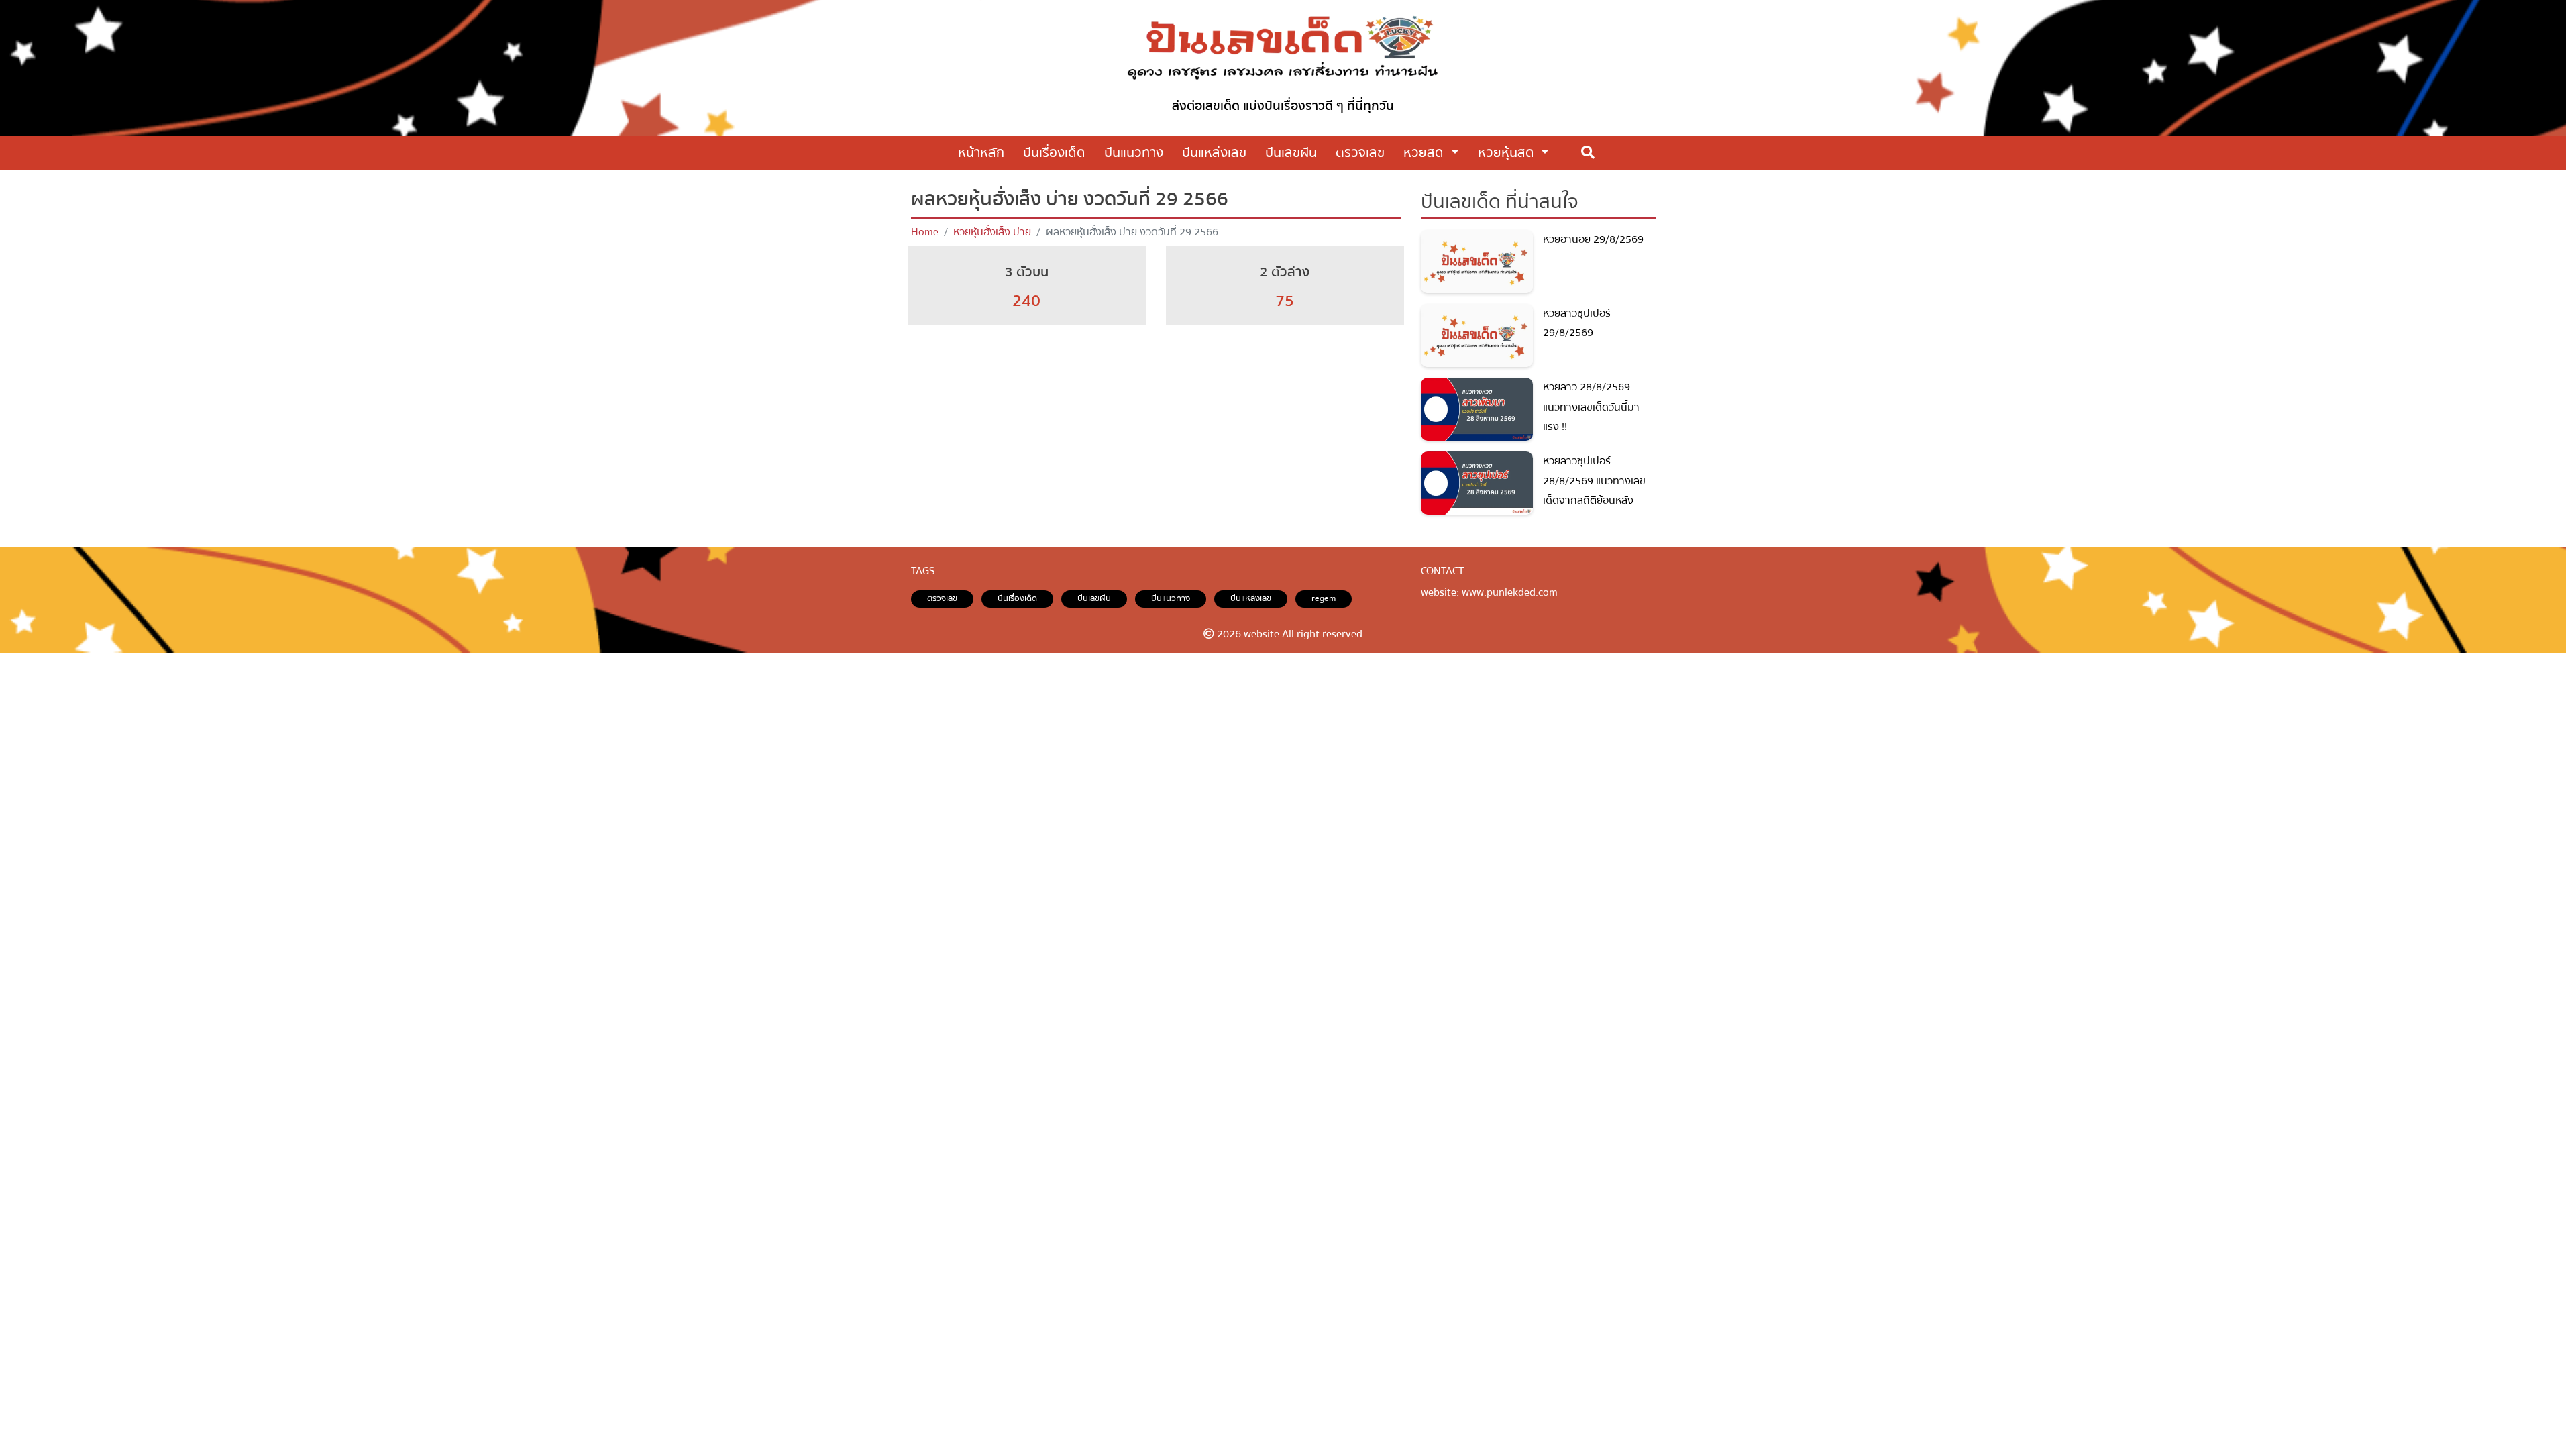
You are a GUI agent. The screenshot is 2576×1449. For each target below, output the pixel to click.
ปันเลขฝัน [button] (1291, 153)
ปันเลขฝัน (1094, 598)
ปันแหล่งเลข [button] (1214, 153)
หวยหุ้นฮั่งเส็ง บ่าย (992, 232)
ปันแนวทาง (1171, 598)
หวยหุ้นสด (1508, 153)
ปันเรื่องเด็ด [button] (1054, 153)
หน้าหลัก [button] (981, 153)
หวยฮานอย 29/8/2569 (1593, 239)
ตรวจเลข (942, 598)
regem (1324, 598)
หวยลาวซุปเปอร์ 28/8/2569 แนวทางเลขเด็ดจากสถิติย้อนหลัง (1594, 481)
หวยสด (1425, 153)
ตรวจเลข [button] (1360, 153)
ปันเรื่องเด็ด (1017, 598)
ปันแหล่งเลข (1251, 598)
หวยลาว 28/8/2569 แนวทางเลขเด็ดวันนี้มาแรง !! (1591, 407)
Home (925, 232)
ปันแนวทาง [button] (1134, 153)
